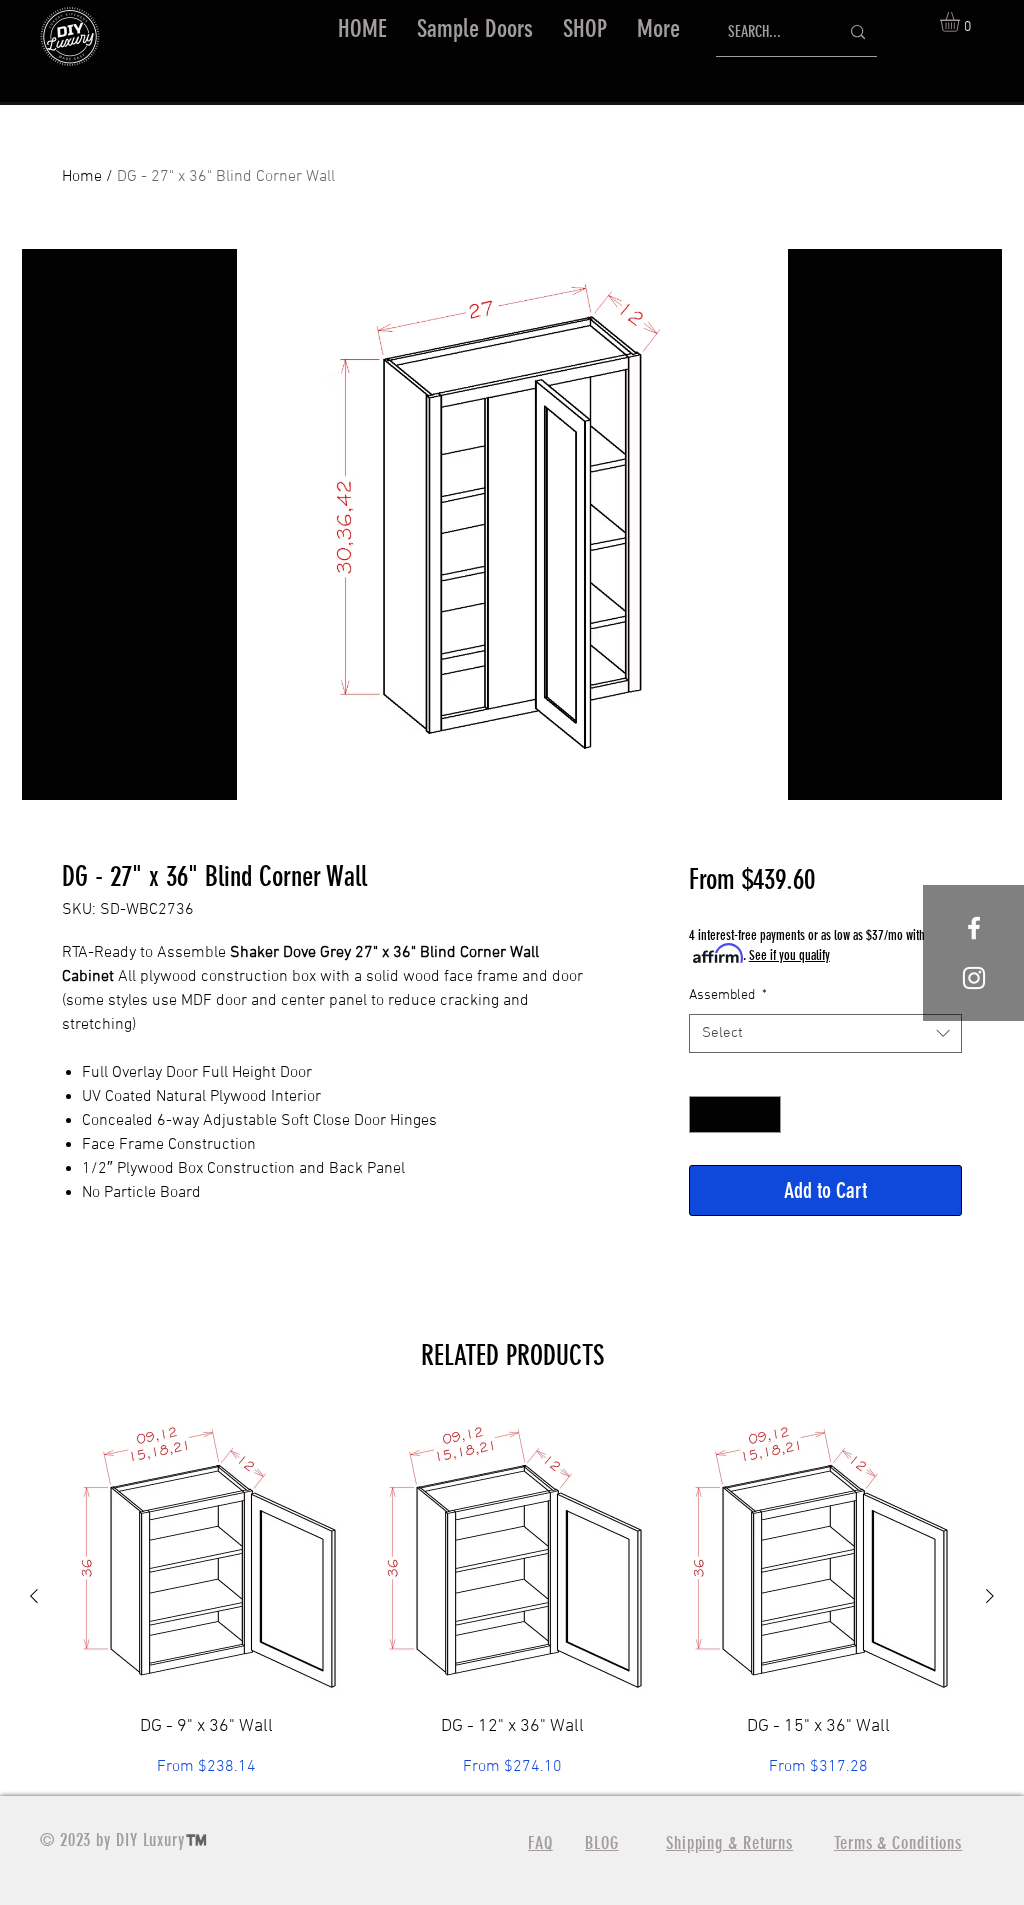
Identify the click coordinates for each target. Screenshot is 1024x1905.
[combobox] (825, 1033)
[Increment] (765, 1114)
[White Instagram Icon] (974, 978)
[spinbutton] (735, 1114)
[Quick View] (206, 1555)
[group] (512, 1595)
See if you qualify (789, 955)
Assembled (728, 995)
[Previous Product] (34, 1596)
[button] (585, 29)
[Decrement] (704, 1114)
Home (82, 177)
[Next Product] (990, 1596)
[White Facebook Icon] (974, 928)
